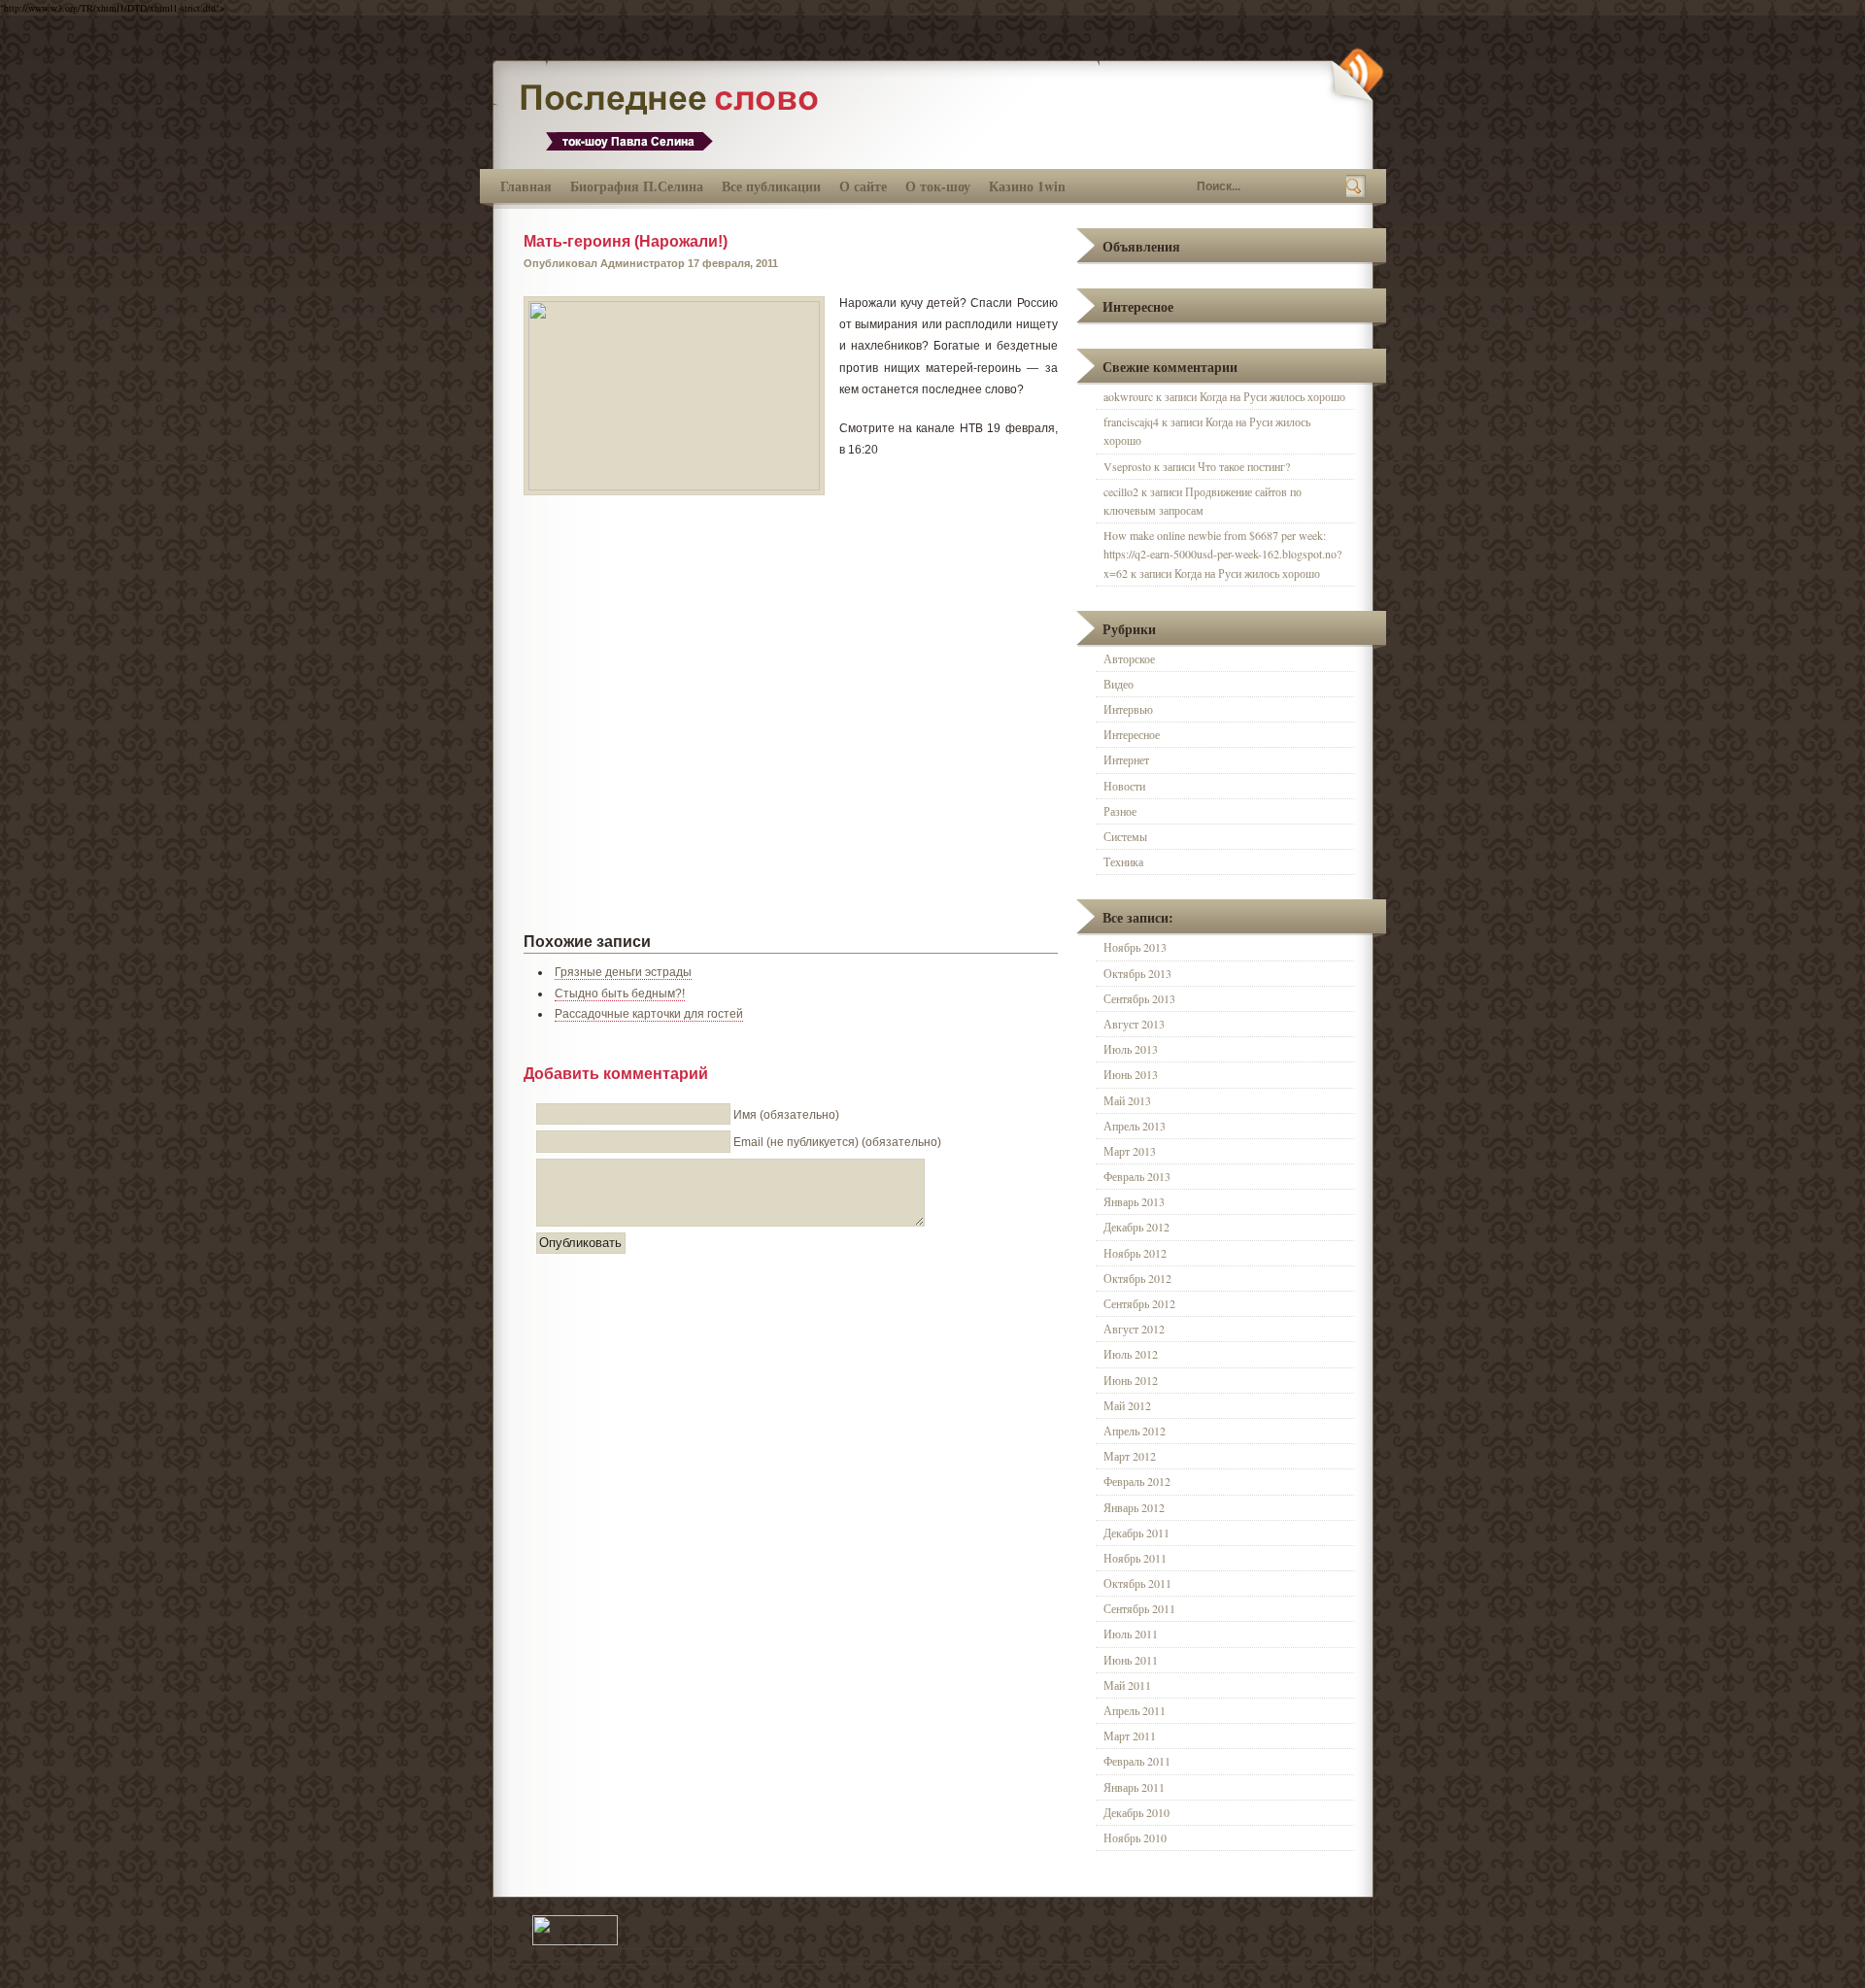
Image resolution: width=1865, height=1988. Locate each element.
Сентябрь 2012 (1139, 1303)
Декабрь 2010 (1136, 1812)
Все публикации (771, 186)
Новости (1124, 786)
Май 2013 (1127, 1100)
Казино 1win (1027, 186)
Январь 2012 (1134, 1507)
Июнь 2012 (1131, 1380)
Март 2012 (1130, 1456)
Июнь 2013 (1131, 1074)
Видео (1119, 684)
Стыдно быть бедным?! (620, 994)
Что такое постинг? (1244, 466)
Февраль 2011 (1137, 1761)
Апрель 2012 (1135, 1431)
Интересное (1132, 734)
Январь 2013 (1134, 1201)
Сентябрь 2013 (1139, 998)
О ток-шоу (938, 186)
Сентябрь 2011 (1139, 1608)
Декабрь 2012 (1136, 1227)
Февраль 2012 (1137, 1481)
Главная (526, 186)
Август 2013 (1134, 1024)
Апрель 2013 (1135, 1126)
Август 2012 (1134, 1329)
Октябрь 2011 (1137, 1583)
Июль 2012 (1131, 1354)
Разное (1120, 811)
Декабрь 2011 (1136, 1533)
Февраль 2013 (1137, 1176)
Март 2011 (1130, 1735)
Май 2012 (1127, 1405)
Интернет (1126, 759)
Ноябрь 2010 (1135, 1837)
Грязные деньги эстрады (623, 972)
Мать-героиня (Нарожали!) (626, 241)
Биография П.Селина (637, 186)
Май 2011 (1127, 1685)
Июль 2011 (1131, 1634)
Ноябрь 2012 (1135, 1253)
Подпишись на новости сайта (1356, 75)
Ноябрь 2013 (1135, 947)
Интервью (1128, 709)
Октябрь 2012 (1137, 1278)
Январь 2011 (1134, 1787)
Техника (1123, 861)
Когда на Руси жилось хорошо (1272, 396)
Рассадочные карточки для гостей (649, 1014)
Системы (1125, 836)
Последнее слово (677, 115)
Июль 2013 (1131, 1049)
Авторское (1129, 658)
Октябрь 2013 (1137, 973)
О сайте (863, 186)
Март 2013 (1130, 1151)
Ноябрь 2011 (1135, 1558)
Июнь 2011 (1131, 1660)
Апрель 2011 (1135, 1710)
